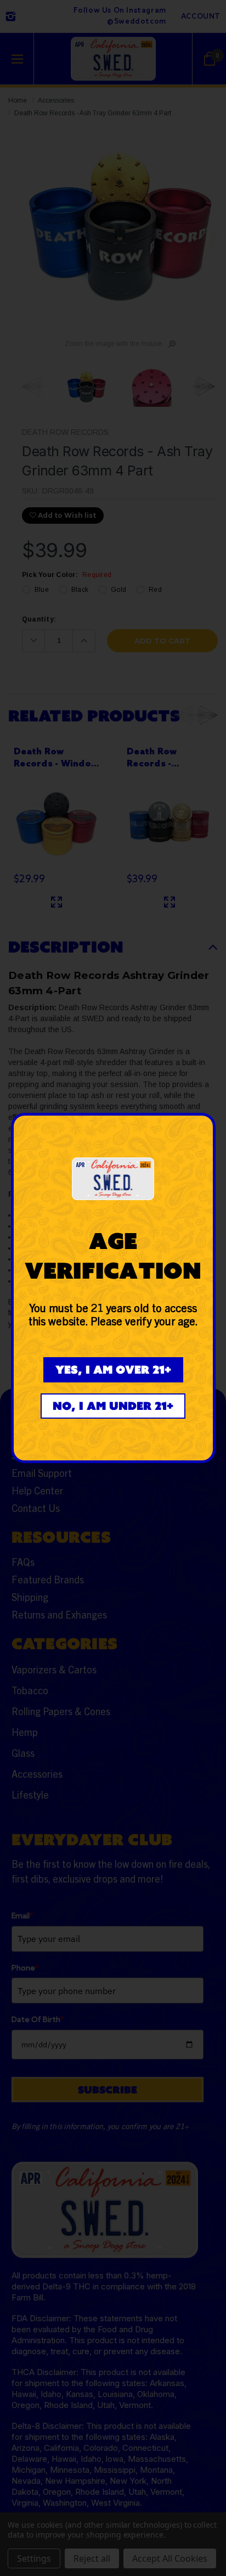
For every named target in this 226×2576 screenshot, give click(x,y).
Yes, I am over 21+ (113, 1370)
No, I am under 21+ (113, 1406)
